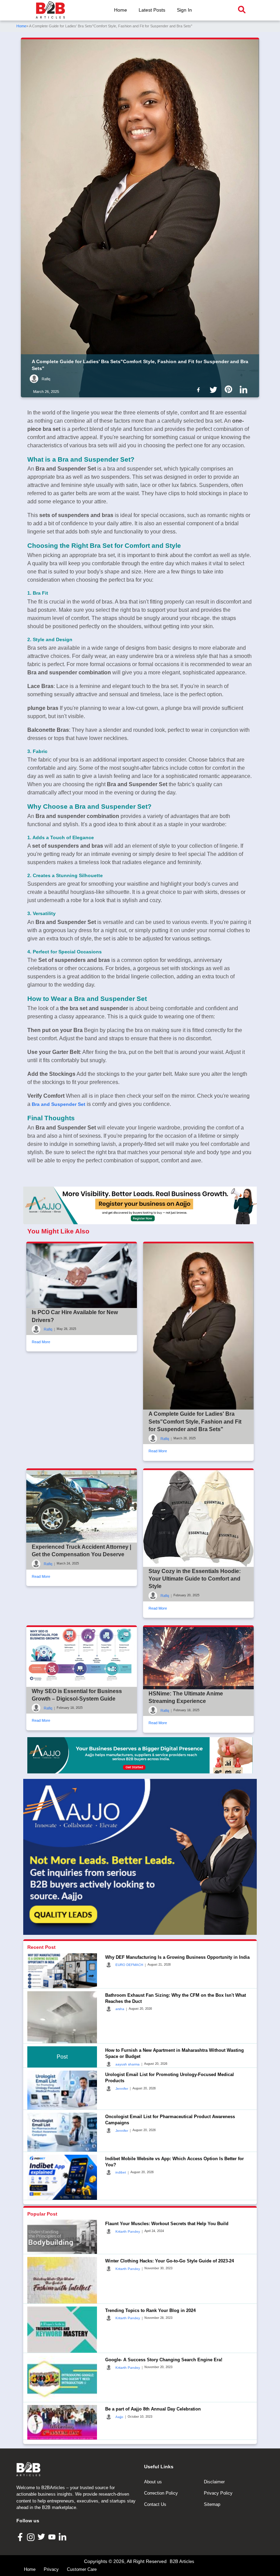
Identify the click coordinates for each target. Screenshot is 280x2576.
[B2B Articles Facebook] (21, 2537)
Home (121, 10)
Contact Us (155, 2504)
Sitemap (212, 2504)
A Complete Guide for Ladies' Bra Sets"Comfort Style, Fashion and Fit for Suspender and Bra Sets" (195, 1422)
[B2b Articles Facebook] (200, 389)
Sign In (184, 10)
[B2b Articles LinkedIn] (245, 390)
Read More (41, 1342)
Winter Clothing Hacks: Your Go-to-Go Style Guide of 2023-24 (170, 2261)
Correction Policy (161, 2493)
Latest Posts (152, 10)
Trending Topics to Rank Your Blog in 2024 (150, 2310)
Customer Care (82, 2569)
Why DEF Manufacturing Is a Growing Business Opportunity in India (177, 1957)
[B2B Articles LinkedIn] (63, 2537)
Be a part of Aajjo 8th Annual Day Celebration (153, 2409)
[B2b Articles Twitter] (215, 389)
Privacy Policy (218, 2493)
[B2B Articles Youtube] (53, 2537)
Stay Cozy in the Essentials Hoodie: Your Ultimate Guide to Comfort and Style (195, 1579)
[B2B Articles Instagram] (32, 2537)
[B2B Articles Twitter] (42, 2537)
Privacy (51, 2569)
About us (153, 2482)
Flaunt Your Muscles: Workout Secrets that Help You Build (167, 2224)
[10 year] (140, 1755)
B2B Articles (182, 2561)
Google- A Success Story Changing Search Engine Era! (164, 2360)
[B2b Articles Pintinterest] (230, 389)
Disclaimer (214, 2482)
